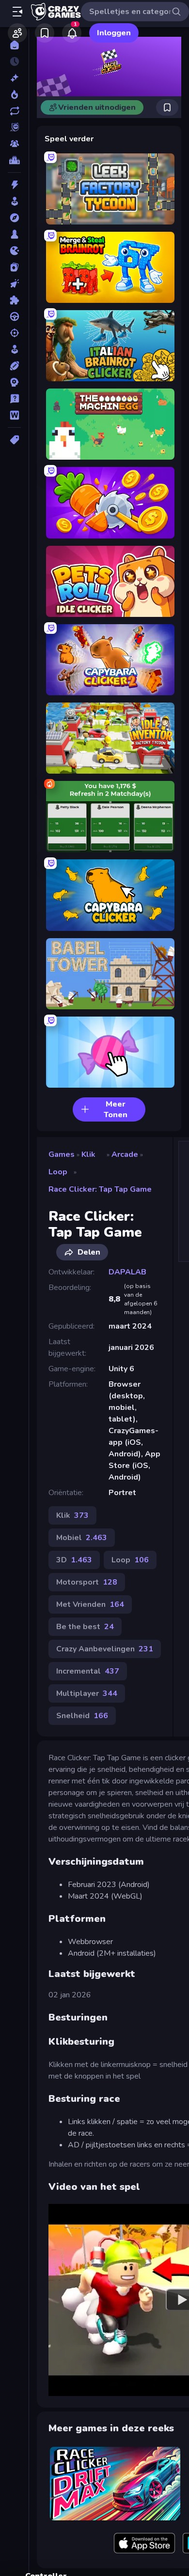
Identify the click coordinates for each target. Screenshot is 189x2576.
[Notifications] (72, 33)
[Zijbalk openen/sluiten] (17, 12)
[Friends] (17, 33)
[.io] (14, 251)
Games (62, 1154)
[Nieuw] (14, 78)
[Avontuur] (14, 218)
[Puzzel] (14, 300)
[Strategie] (14, 382)
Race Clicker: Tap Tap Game (100, 1189)
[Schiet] (14, 333)
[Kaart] (14, 267)
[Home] (14, 45)
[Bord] (14, 234)
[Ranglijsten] (14, 160)
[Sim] (14, 349)
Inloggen (114, 33)
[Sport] (14, 366)
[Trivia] (14, 399)
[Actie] (14, 185)
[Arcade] (14, 201)
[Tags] (14, 440)
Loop (58, 1172)
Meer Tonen (116, 1109)
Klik (88, 1154)
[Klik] (14, 284)
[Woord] (14, 415)
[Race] (14, 316)
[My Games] (45, 33)
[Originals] (14, 127)
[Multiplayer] (14, 144)
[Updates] (14, 111)
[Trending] (14, 94)
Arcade (125, 1154)
